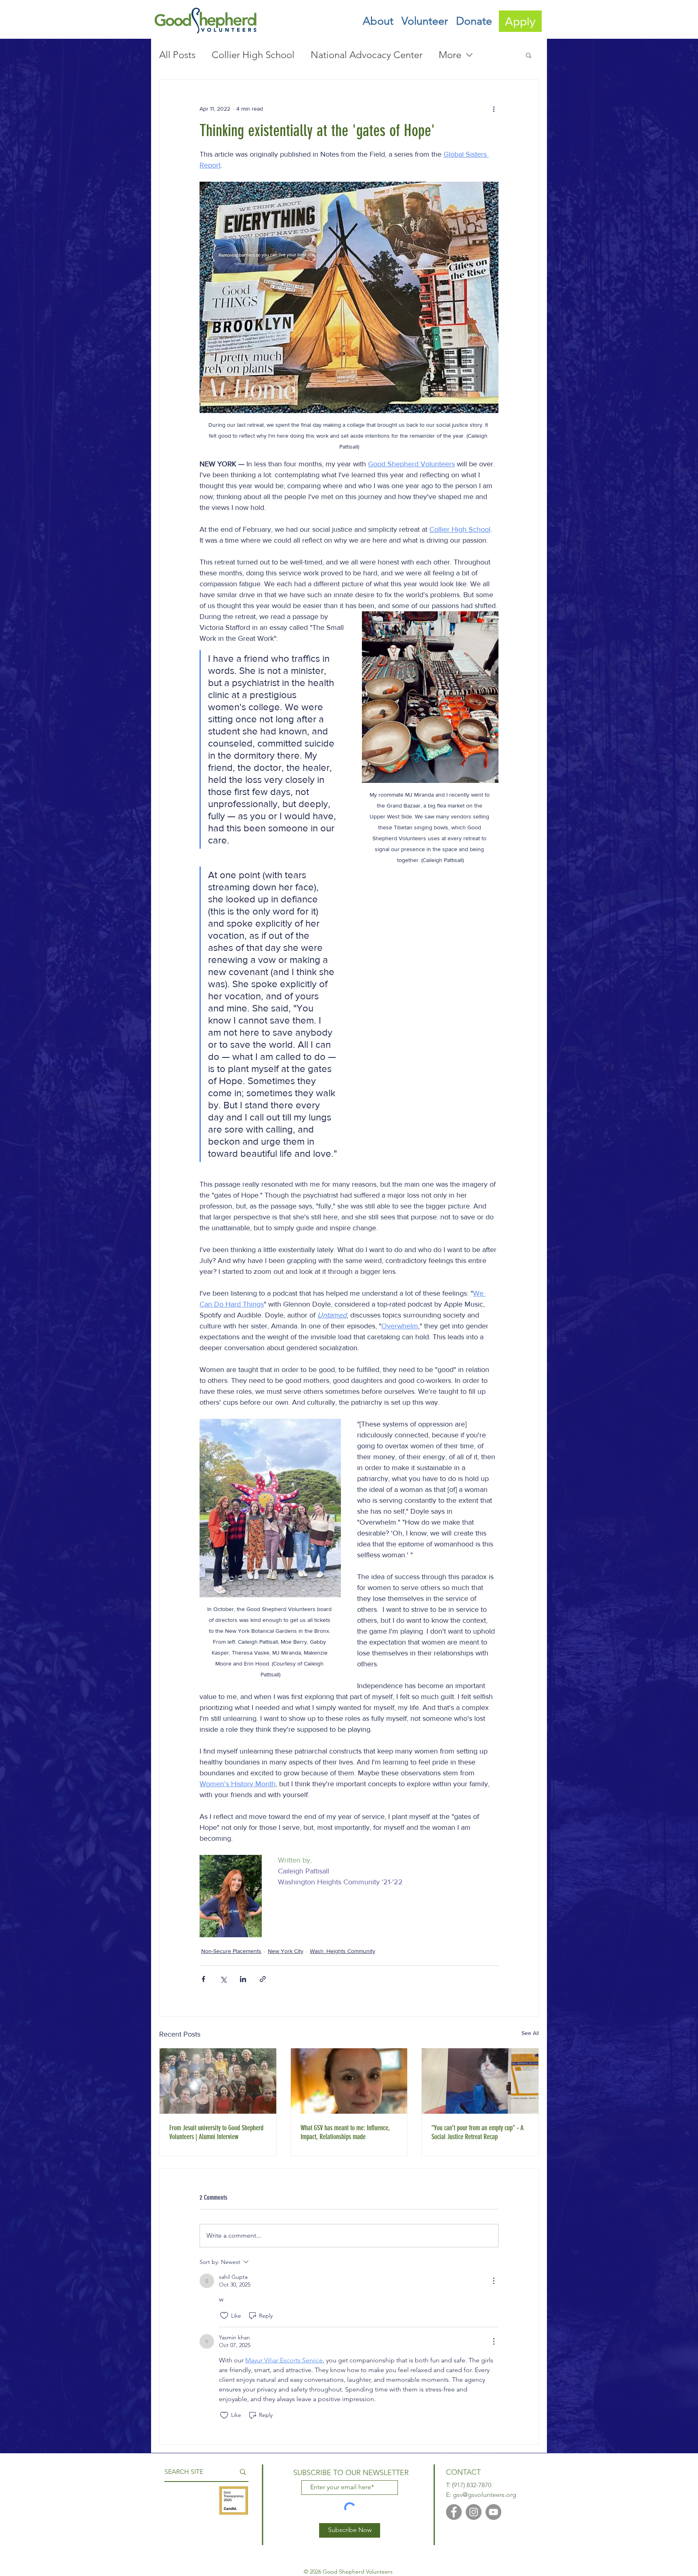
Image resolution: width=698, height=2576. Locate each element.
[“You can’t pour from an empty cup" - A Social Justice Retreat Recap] (480, 2081)
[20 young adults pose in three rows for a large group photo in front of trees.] (218, 2081)
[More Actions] (494, 2281)
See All (530, 2033)
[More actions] (494, 109)
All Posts (177, 55)
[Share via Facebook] (203, 1979)
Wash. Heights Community (343, 1951)
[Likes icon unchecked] (224, 2316)
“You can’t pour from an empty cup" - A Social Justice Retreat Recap (477, 2132)
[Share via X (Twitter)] (223, 1979)
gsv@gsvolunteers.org (485, 2495)
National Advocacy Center (367, 55)
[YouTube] (493, 2512)
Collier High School (253, 55)
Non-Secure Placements (231, 1951)
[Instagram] (474, 2512)
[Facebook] (454, 2512)
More (450, 55)
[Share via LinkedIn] (243, 1979)
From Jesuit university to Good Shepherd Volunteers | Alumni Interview (216, 2132)
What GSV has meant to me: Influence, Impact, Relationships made (345, 2132)
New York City (286, 1951)
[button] (378, 21)
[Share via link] (263, 1979)
